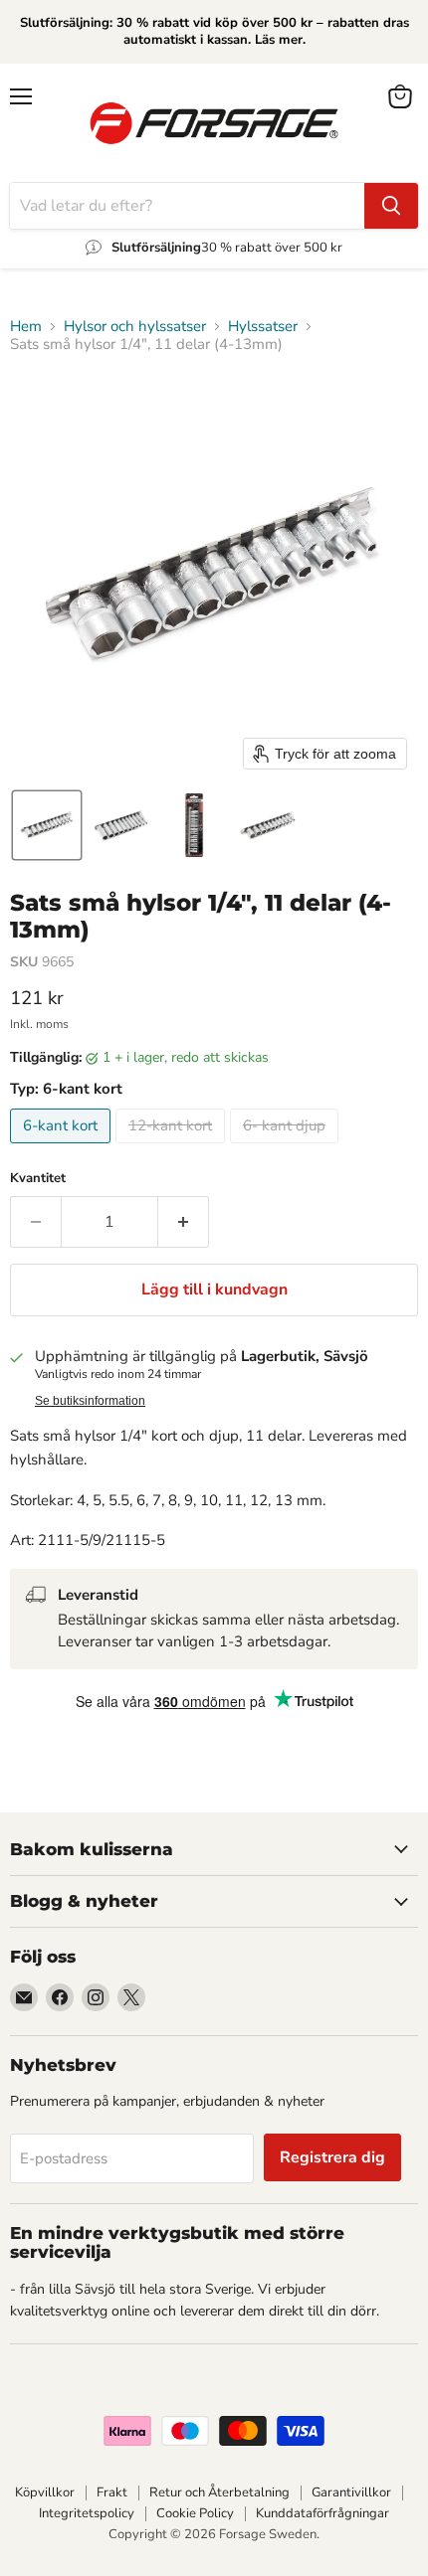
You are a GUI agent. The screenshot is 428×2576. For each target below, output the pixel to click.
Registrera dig (332, 2157)
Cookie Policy (195, 2513)
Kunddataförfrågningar (322, 2513)
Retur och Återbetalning (219, 2492)
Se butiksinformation (90, 1401)
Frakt (112, 2492)
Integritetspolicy (87, 2513)
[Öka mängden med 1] (184, 1222)
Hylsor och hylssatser (135, 327)
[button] (47, 825)
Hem (26, 327)
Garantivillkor (351, 2492)
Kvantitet (38, 1179)
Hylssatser (263, 327)
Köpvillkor (45, 2492)
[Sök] (391, 206)
